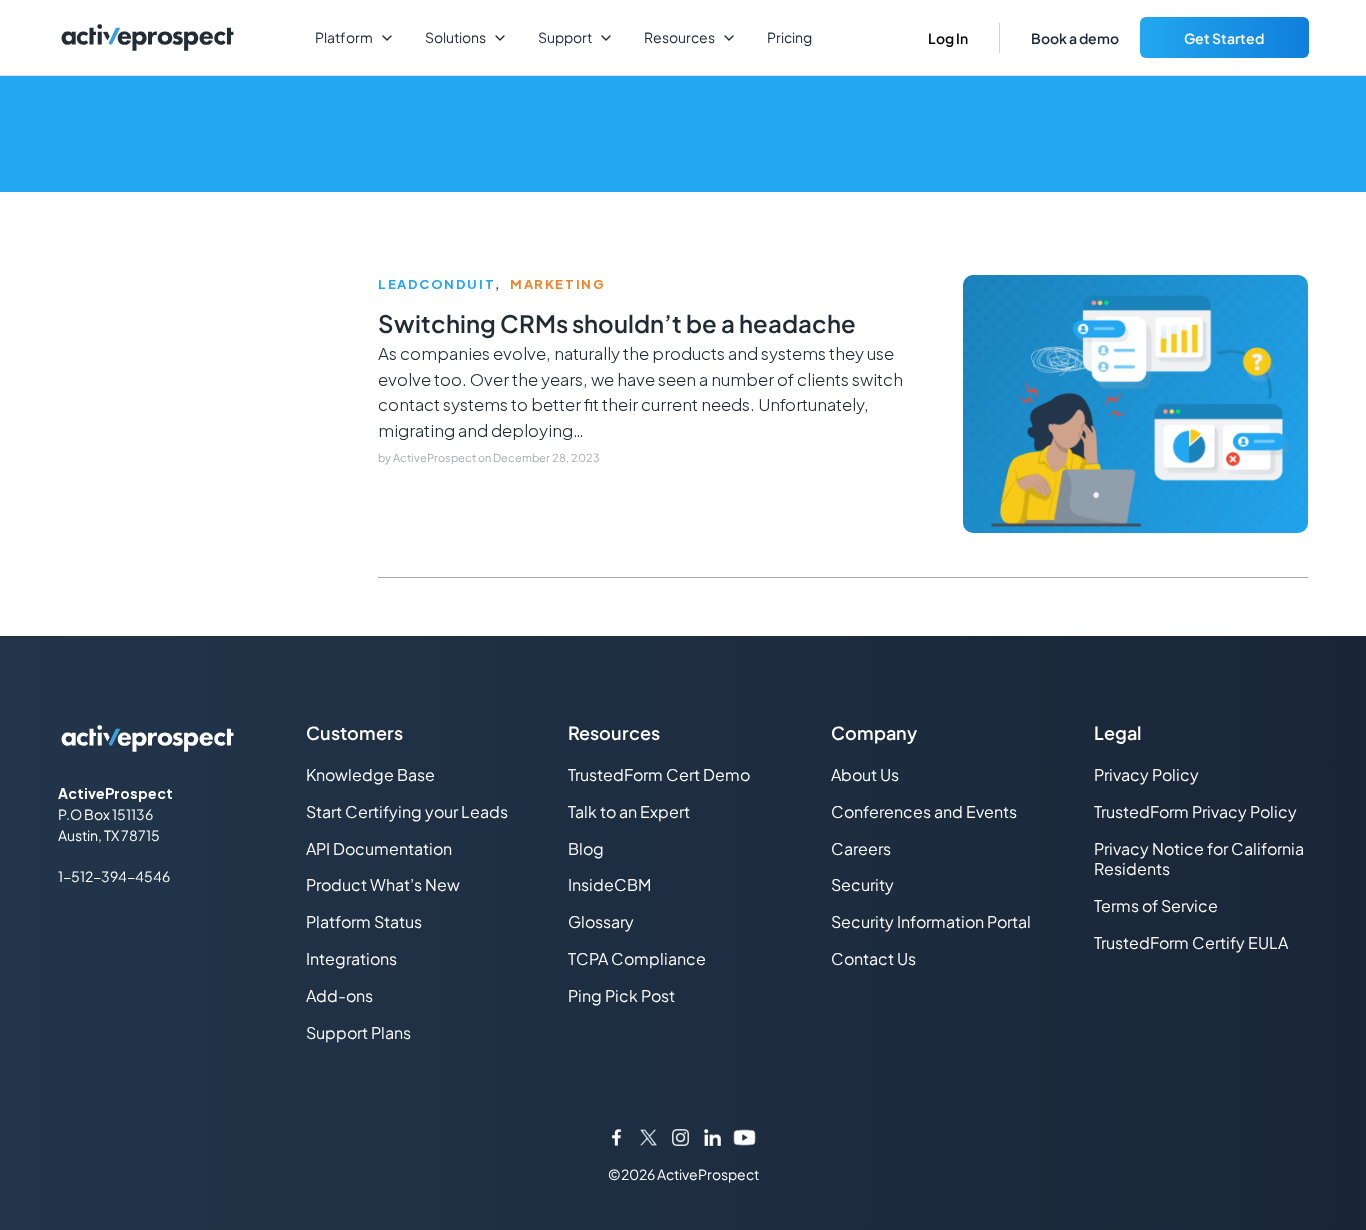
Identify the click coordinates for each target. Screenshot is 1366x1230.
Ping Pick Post (621, 995)
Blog (586, 848)
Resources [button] (679, 37)
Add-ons (339, 995)
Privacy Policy (1146, 774)
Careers (861, 848)
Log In (948, 38)
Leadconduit (436, 284)
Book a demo (1075, 38)
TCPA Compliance (637, 958)
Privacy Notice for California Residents (1199, 859)
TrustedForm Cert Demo (659, 774)
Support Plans (358, 1032)
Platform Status (364, 921)
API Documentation (379, 848)
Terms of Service (1156, 905)
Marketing (557, 284)
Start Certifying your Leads (407, 811)
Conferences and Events (924, 811)
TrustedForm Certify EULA (1191, 942)
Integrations (351, 958)
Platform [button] (344, 37)
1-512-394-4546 (114, 876)
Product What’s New (383, 884)
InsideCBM (609, 884)
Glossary (601, 921)
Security (862, 884)
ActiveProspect (435, 457)
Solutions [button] (455, 37)
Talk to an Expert (629, 811)
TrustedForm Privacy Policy (1195, 811)
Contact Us (873, 958)
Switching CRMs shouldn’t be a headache (617, 323)
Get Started (1224, 38)
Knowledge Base (370, 774)
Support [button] (565, 37)
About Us (865, 774)
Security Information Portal (931, 921)
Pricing (789, 37)
